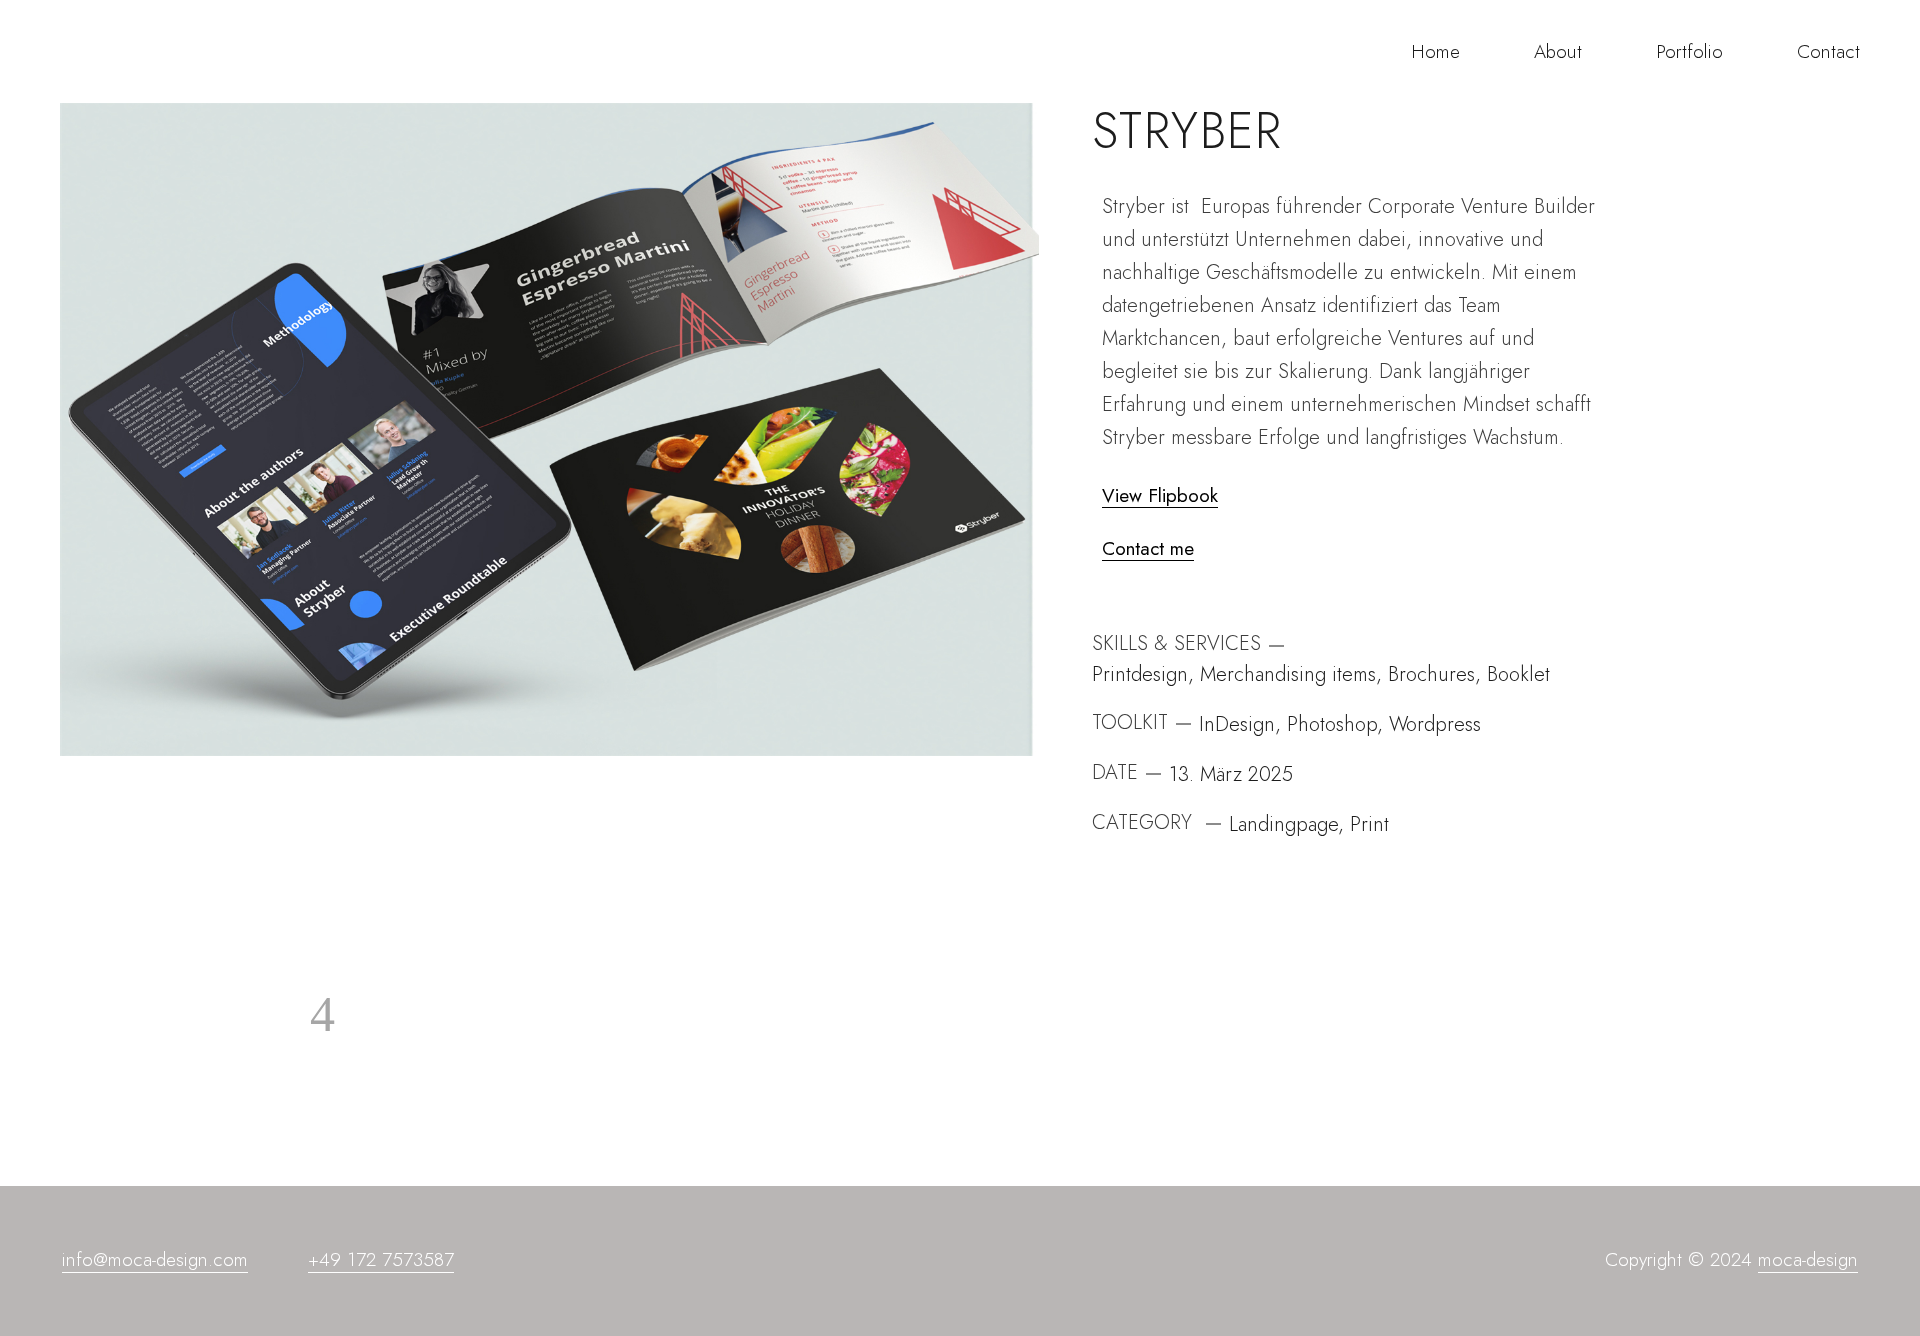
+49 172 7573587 (381, 1259)
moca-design (1808, 1259)
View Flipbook (1160, 496)
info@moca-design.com (155, 1259)
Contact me (1148, 549)
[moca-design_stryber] (549, 429)
